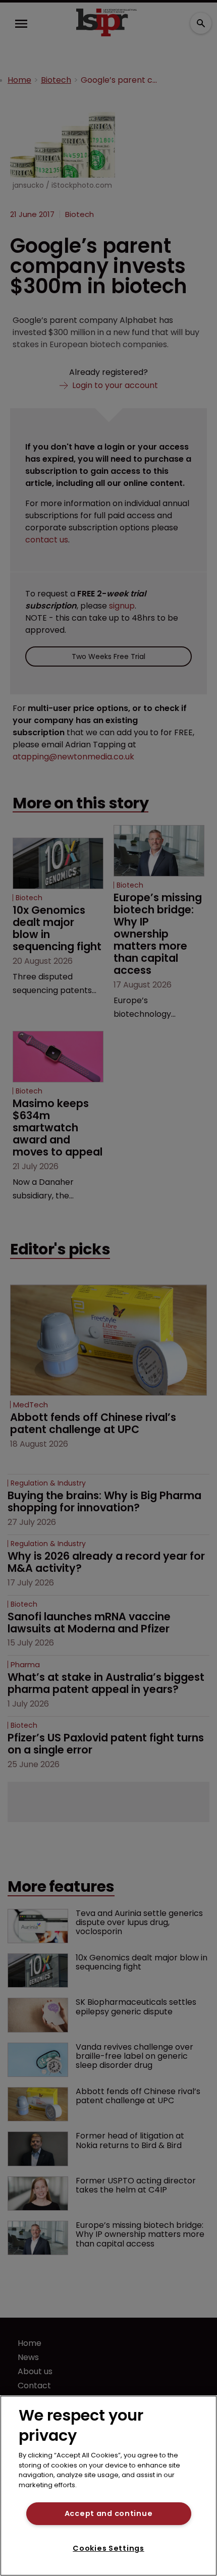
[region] (108, 2486)
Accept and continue (109, 2513)
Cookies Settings (108, 2548)
